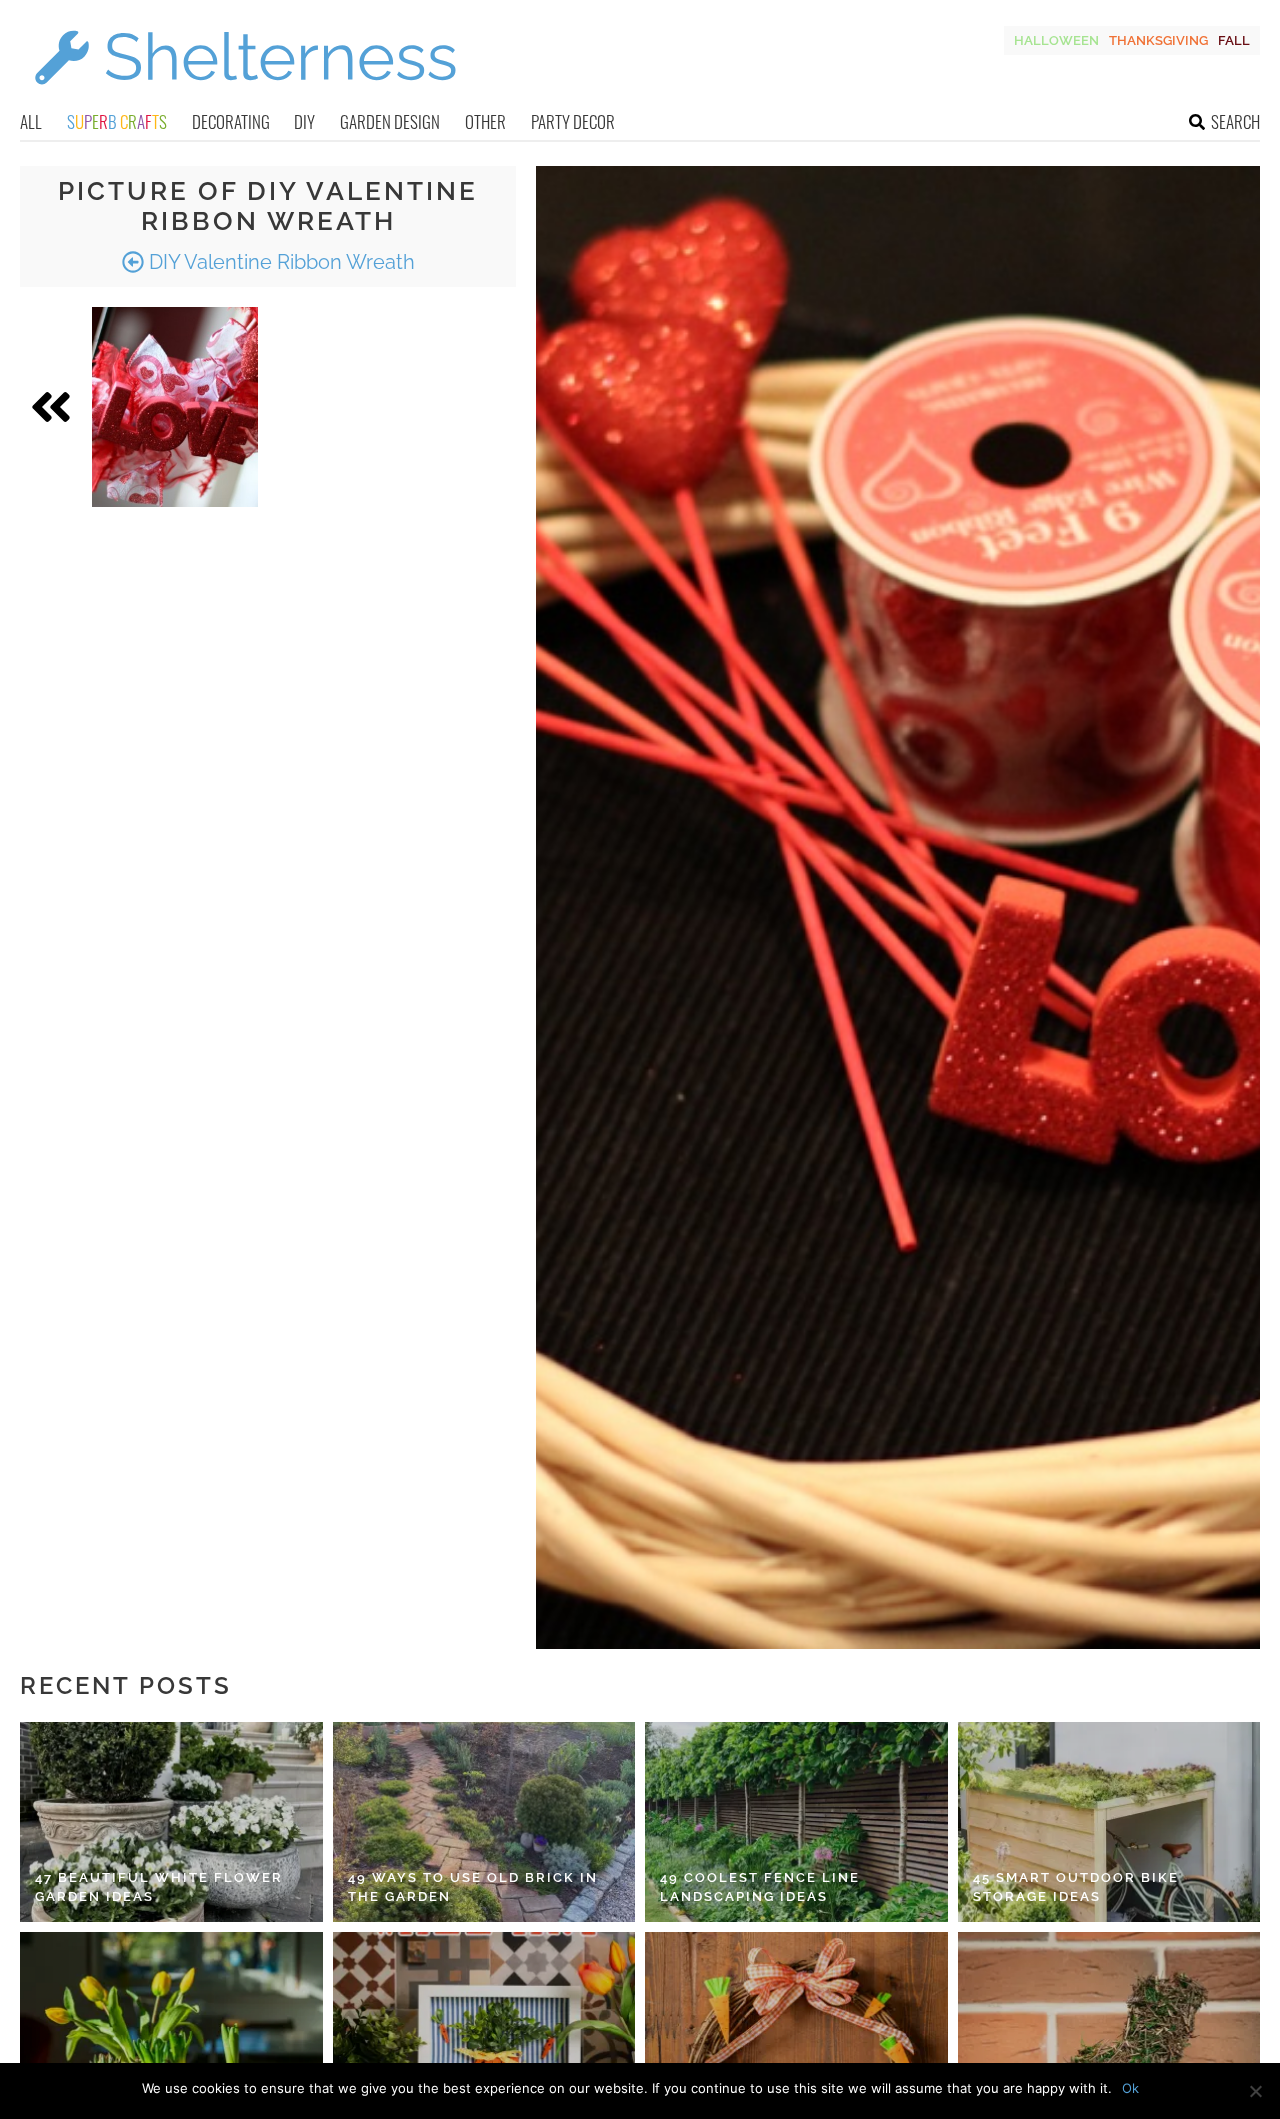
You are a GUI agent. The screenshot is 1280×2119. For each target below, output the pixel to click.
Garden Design (390, 121)
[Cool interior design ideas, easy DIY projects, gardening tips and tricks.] (245, 96)
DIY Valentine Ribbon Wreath (279, 262)
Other (485, 121)
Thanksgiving (1158, 40)
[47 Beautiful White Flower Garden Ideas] (171, 1822)
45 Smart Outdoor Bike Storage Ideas (1076, 1887)
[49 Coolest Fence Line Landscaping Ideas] (796, 1822)
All (31, 121)
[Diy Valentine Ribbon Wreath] (175, 407)
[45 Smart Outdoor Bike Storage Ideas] (1109, 1822)
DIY (304, 121)
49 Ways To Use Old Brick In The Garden (473, 1887)
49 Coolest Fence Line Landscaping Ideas (760, 1887)
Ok (1130, 2088)
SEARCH (1235, 121)
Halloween (1056, 40)
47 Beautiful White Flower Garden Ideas (159, 1887)
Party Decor (573, 121)
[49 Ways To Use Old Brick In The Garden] (484, 1822)
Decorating (231, 121)
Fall (1234, 40)
